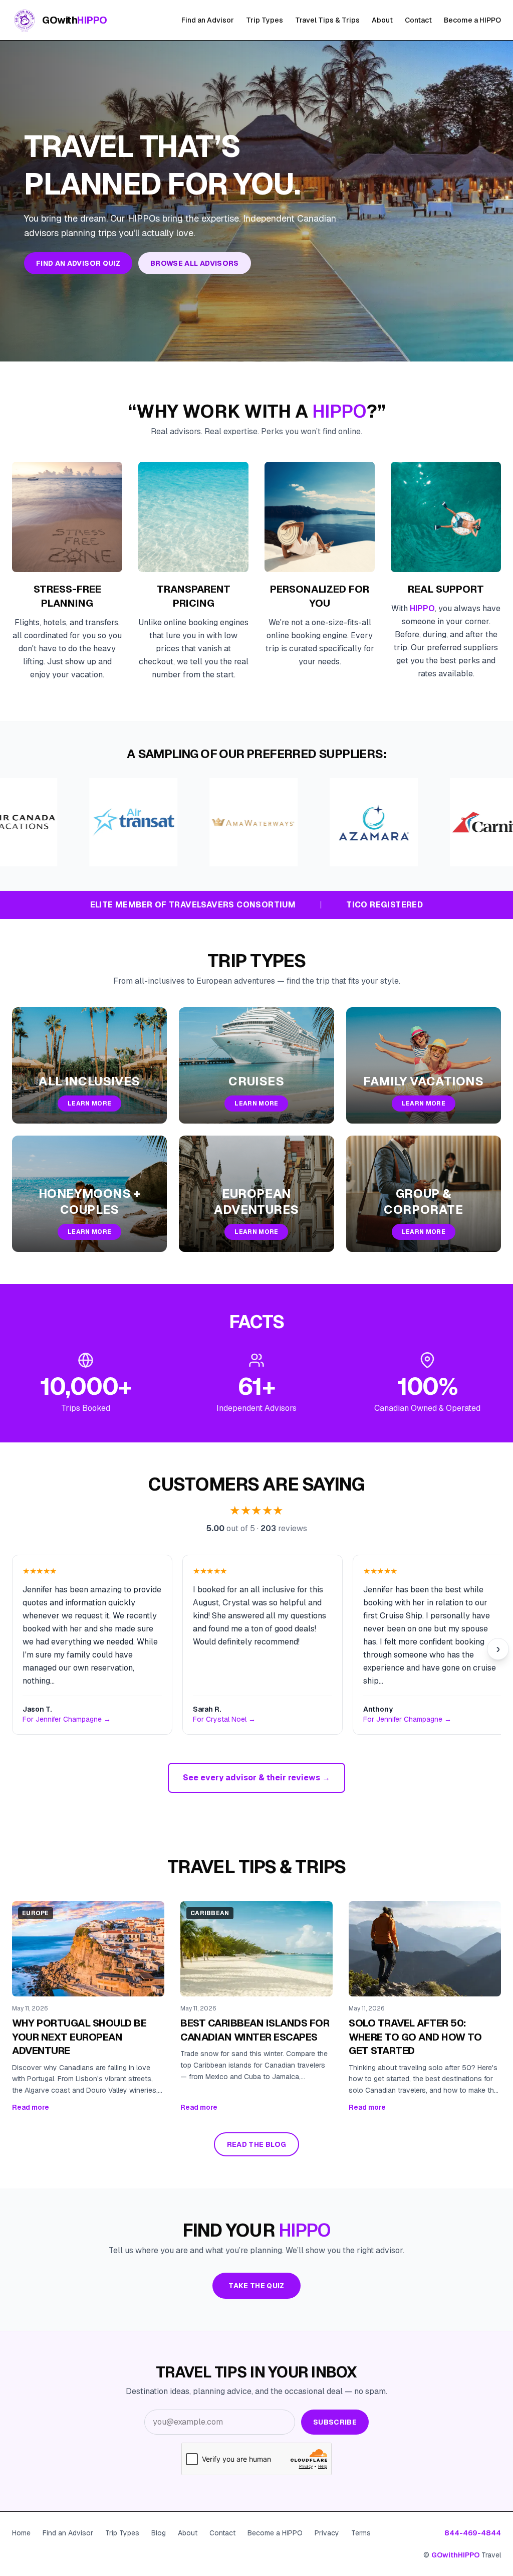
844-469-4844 (473, 2533)
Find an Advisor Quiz (78, 263)
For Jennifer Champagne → (67, 1719)
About (382, 20)
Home (21, 2533)
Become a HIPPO (472, 20)
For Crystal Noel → (224, 1719)
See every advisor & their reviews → (256, 1778)
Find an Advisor (208, 20)
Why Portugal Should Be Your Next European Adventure (79, 2037)
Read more (31, 2107)
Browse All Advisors (195, 263)
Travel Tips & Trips (327, 20)
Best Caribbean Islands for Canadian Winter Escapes (255, 2030)
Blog (159, 2533)
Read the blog (257, 2144)
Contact (418, 20)
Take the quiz (256, 2286)
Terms (361, 2533)
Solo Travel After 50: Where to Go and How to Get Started (415, 2037)
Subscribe (335, 2422)
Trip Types (265, 20)
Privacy (327, 2533)
